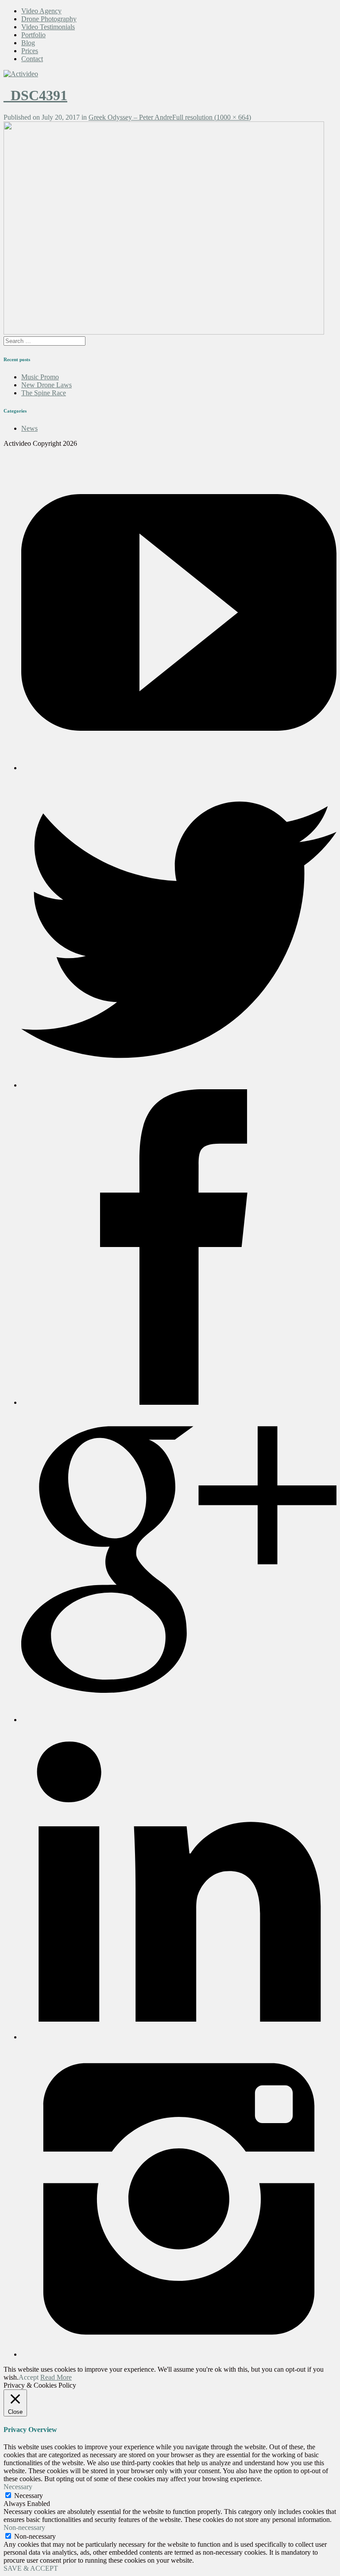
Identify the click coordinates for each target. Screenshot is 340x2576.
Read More (56, 2377)
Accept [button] (29, 2377)
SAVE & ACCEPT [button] (31, 2568)
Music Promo (40, 377)
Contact (32, 59)
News (29, 428)
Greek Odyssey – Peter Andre (130, 117)
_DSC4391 (35, 95)
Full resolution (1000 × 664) (212, 117)
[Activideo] (21, 74)
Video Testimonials (48, 27)
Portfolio (33, 35)
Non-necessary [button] (24, 2527)
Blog (28, 43)
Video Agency (41, 11)
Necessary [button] (18, 2487)
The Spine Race (44, 393)
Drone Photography (49, 19)
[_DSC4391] (164, 332)
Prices (30, 51)
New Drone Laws (46, 385)
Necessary (29, 2496)
